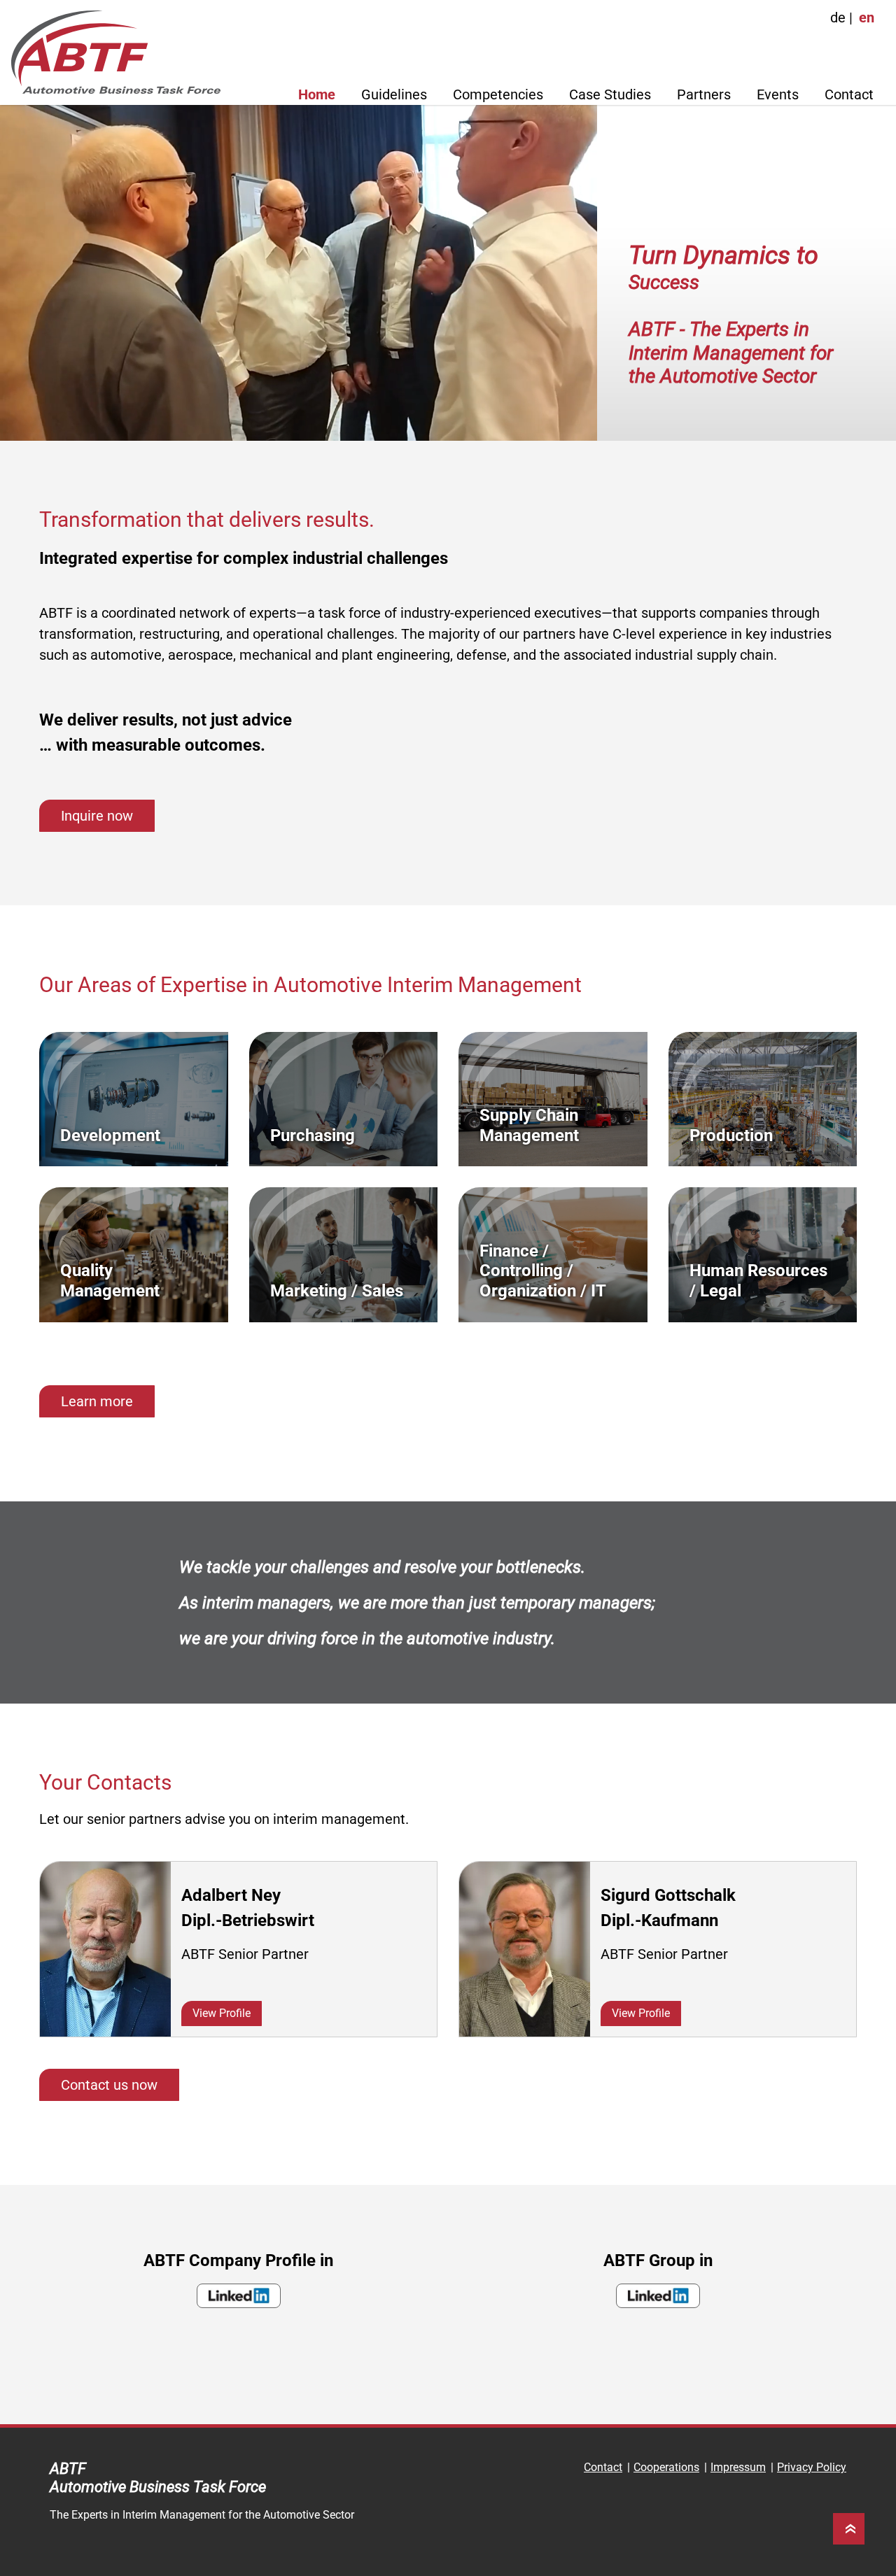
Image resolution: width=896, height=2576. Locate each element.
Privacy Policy (812, 2467)
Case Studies (610, 94)
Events (778, 94)
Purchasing (313, 1135)
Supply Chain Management (529, 1125)
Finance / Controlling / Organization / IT (543, 1271)
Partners (704, 94)
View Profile (222, 2013)
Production (731, 1135)
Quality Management (110, 1281)
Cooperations (666, 2467)
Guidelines (394, 94)
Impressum (738, 2467)
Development (110, 1135)
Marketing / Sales (337, 1291)
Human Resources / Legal (758, 1281)
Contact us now (109, 2085)
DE (838, 17)
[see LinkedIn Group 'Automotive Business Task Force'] (658, 2296)
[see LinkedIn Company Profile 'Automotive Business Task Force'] (239, 2296)
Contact (849, 94)
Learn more (97, 1401)
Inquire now (97, 816)
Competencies (498, 94)
